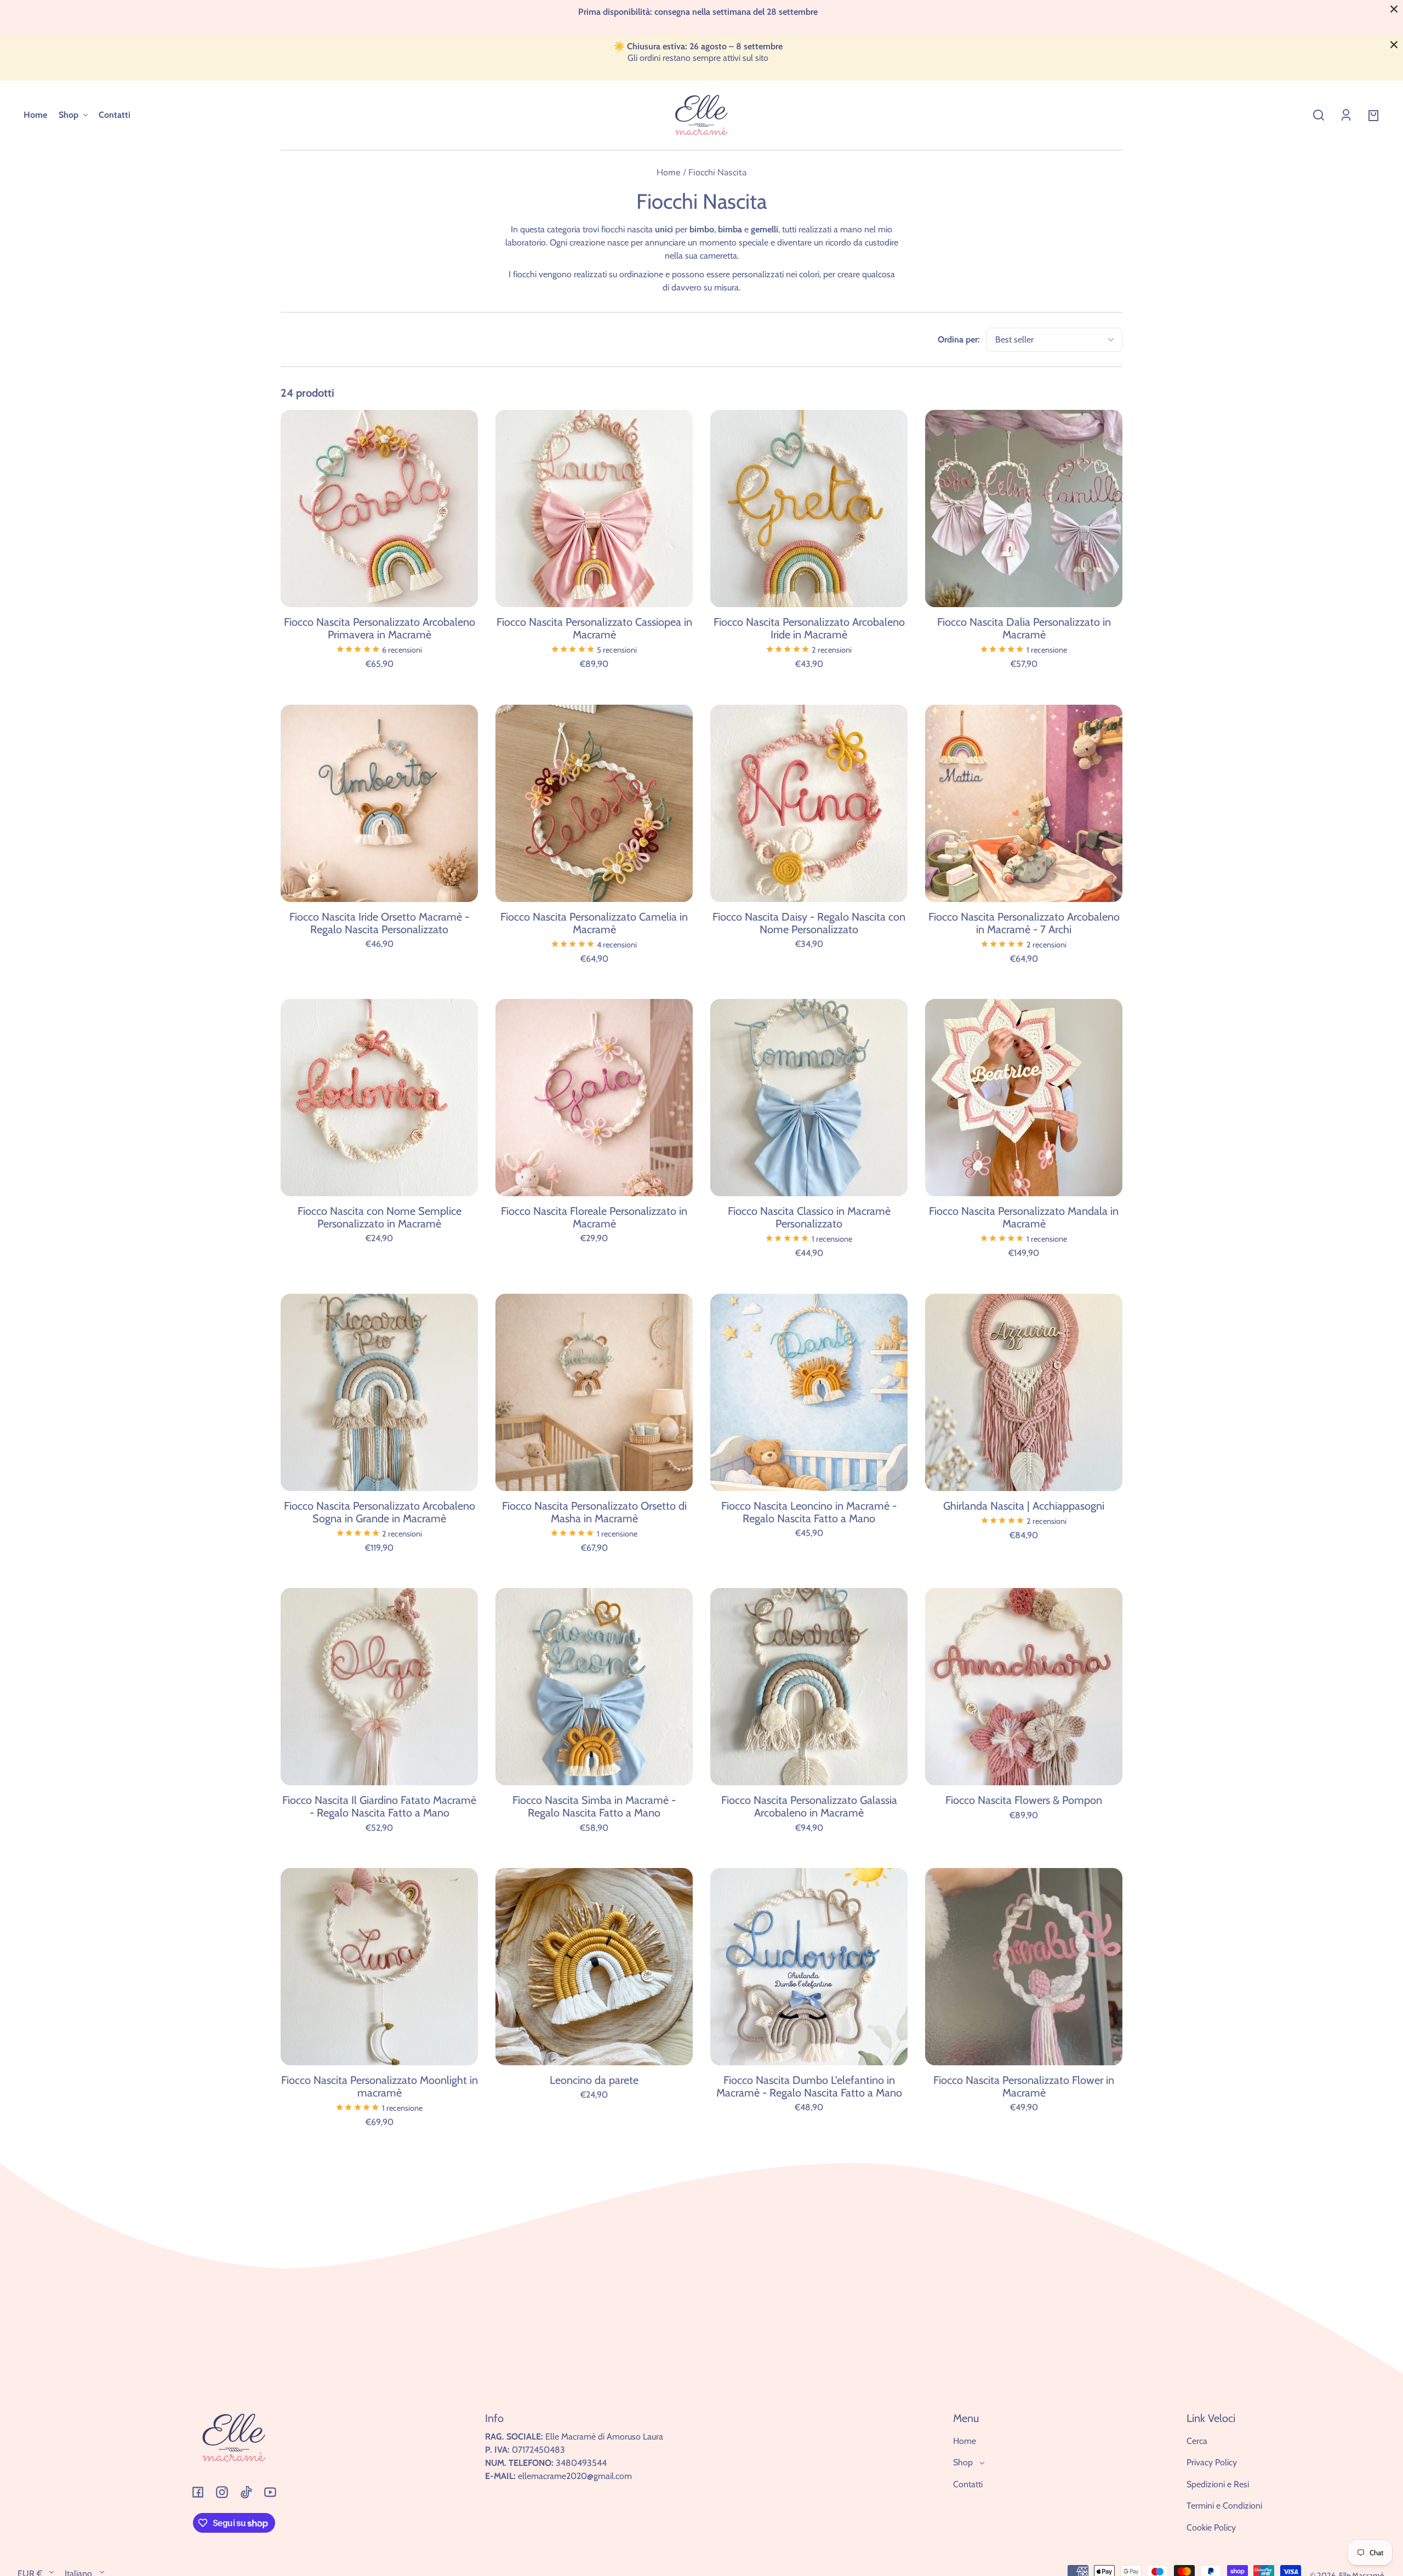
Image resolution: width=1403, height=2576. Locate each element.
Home (669, 173)
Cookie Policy (1211, 2528)
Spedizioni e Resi (1218, 2484)
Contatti (968, 2484)
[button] (1319, 115)
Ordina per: (959, 339)
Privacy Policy (1212, 2462)
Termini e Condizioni (1224, 2506)
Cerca (1197, 2441)
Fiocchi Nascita (717, 173)
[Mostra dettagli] (379, 509)
